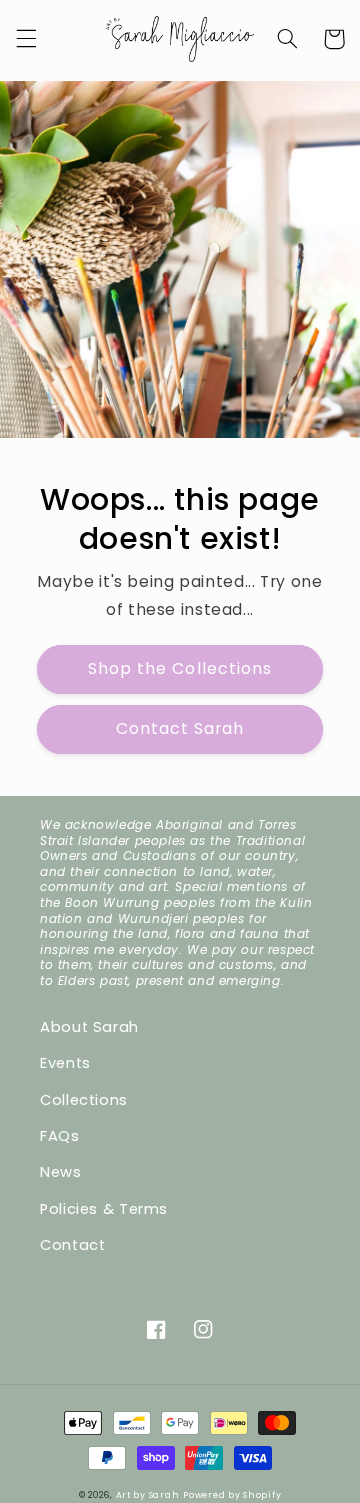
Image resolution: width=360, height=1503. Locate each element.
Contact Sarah (180, 728)
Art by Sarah (148, 1495)
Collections (84, 1100)
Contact (72, 1245)
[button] (26, 39)
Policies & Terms (104, 1209)
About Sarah (89, 1027)
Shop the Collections (180, 668)
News (61, 1172)
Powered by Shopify (232, 1495)
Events (65, 1063)
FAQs (60, 1136)
